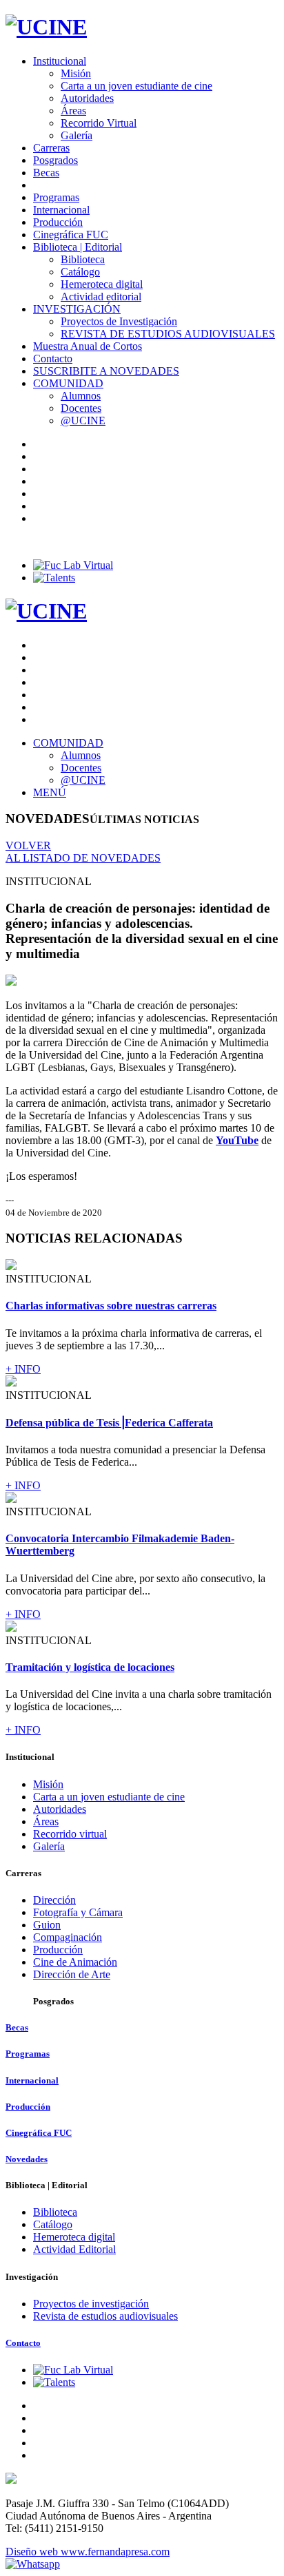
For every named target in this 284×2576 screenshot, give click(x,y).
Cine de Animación (75, 1962)
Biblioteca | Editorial (78, 247)
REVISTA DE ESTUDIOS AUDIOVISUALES (168, 334)
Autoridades (87, 98)
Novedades (27, 2159)
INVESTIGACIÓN (77, 309)
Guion (47, 1925)
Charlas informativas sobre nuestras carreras (111, 1306)
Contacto (53, 359)
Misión (76, 73)
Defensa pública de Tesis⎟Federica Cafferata (109, 1423)
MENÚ (50, 792)
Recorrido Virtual (99, 123)
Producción (58, 222)
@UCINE (83, 420)
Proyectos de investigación (91, 2304)
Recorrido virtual (70, 1834)
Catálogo (80, 272)
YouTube (237, 1140)
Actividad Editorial (74, 2249)
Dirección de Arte (72, 1974)
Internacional (61, 210)
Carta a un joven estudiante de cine (136, 86)
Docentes (81, 408)
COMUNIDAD (68, 383)
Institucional (60, 61)
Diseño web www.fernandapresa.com (88, 2552)
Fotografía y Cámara (78, 1912)
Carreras (51, 148)
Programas (56, 197)
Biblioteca (83, 259)
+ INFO (23, 1369)
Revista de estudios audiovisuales (105, 2316)
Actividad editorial (101, 297)
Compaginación (68, 1937)
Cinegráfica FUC (71, 235)
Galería (77, 135)
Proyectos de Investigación (119, 321)
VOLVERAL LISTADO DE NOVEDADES (83, 852)
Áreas (73, 111)
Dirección (54, 1900)
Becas (46, 173)
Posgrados (55, 160)
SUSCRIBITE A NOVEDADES (106, 371)
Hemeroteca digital (102, 284)
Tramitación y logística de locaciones (90, 1667)
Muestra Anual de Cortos (88, 346)
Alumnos (81, 396)
